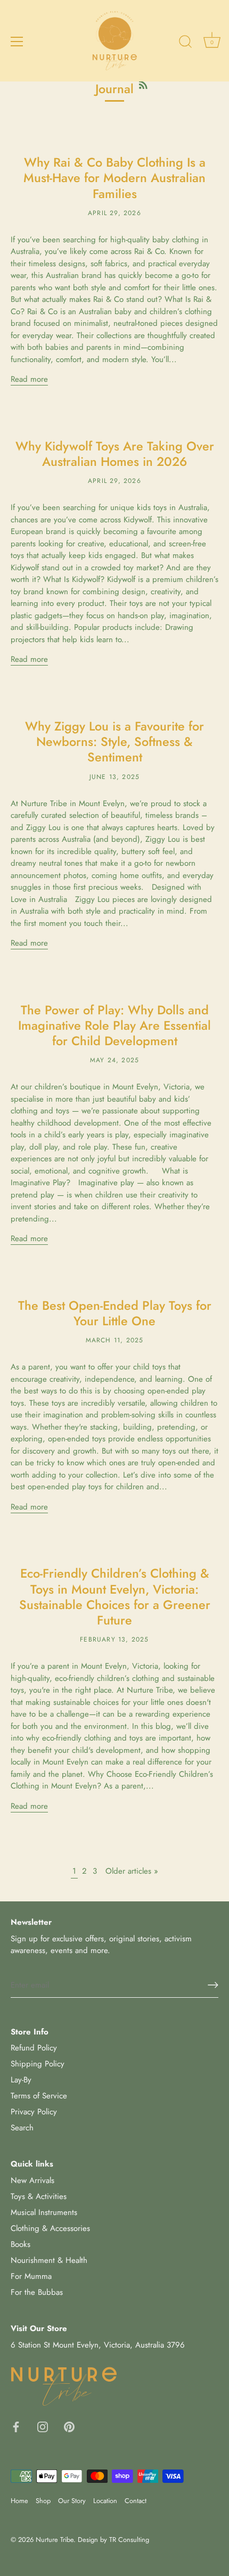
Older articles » (132, 1871)
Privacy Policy (34, 2112)
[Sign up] (213, 1985)
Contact (136, 2501)
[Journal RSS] (143, 83)
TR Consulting (129, 2540)
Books (21, 2244)
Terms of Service (39, 2096)
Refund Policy (34, 2048)
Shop (43, 2501)
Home (19, 2501)
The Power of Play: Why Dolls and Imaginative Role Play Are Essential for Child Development (114, 1026)
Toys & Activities (39, 2196)
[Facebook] (16, 2426)
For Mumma (31, 2276)
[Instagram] (43, 2426)
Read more (29, 379)
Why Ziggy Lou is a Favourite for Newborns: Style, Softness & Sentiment (114, 742)
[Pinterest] (69, 2426)
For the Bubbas (37, 2292)
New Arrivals (32, 2180)
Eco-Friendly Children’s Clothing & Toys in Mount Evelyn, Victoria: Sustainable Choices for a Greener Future (115, 1597)
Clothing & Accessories (50, 2228)
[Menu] (17, 42)
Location (105, 2501)
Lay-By (21, 2080)
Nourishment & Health (49, 2260)
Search (22, 2128)
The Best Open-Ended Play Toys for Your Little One (115, 1313)
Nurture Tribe (55, 2540)
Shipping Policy (38, 2064)
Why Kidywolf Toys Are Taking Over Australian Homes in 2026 (115, 454)
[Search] (185, 43)
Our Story (72, 2501)
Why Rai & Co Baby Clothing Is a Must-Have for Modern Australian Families (114, 178)
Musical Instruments (44, 2212)
